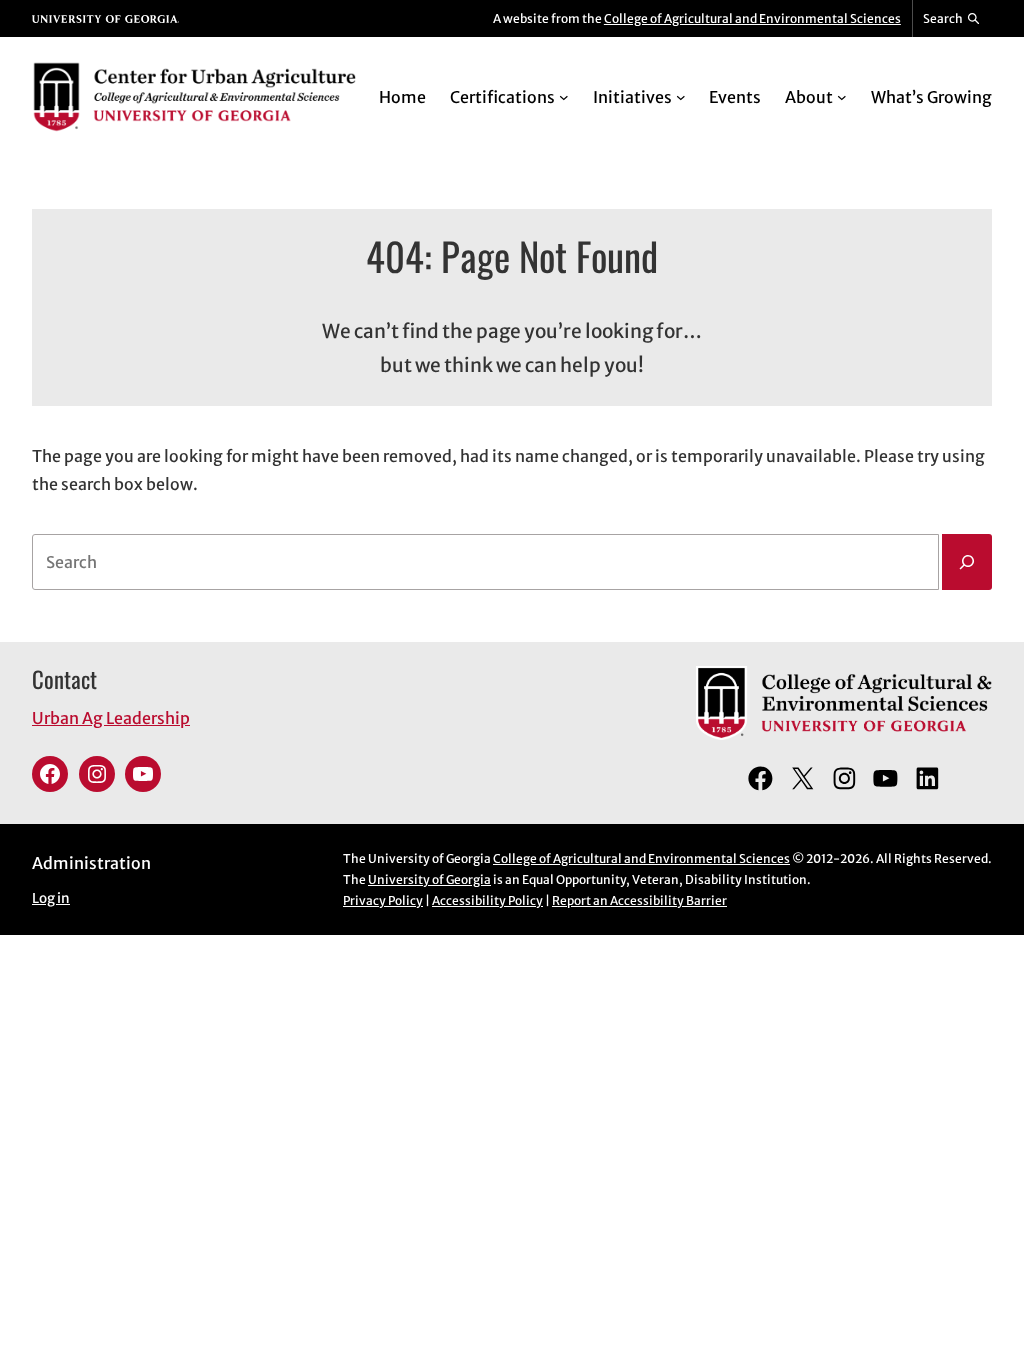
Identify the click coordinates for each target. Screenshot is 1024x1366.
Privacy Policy (383, 900)
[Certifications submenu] (564, 97)
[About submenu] (842, 97)
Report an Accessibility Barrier (639, 900)
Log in (51, 898)
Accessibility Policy (487, 900)
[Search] (967, 562)
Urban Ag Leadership (111, 718)
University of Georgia (429, 879)
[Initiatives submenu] (681, 97)
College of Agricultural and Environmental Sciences (752, 18)
